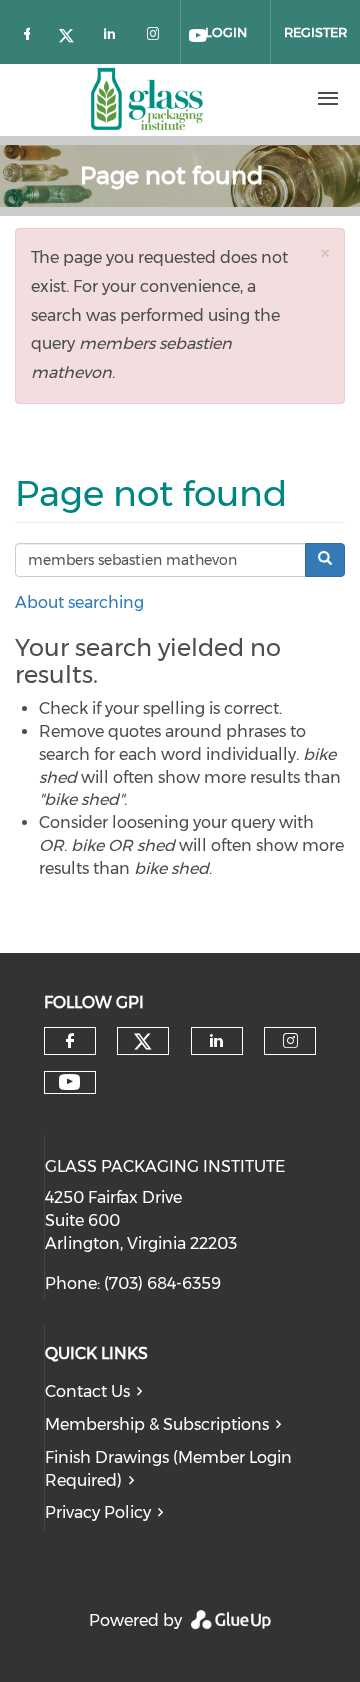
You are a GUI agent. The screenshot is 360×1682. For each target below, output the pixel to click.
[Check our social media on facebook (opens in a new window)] (31, 33)
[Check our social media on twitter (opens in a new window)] (73, 33)
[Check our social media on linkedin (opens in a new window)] (115, 33)
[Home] (147, 99)
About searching (79, 602)
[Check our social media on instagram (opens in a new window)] (157, 33)
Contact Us (87, 1391)
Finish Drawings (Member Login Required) (168, 1469)
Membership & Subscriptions (157, 1424)
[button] (325, 252)
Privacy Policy (98, 1512)
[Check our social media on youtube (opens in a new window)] (69, 1082)
